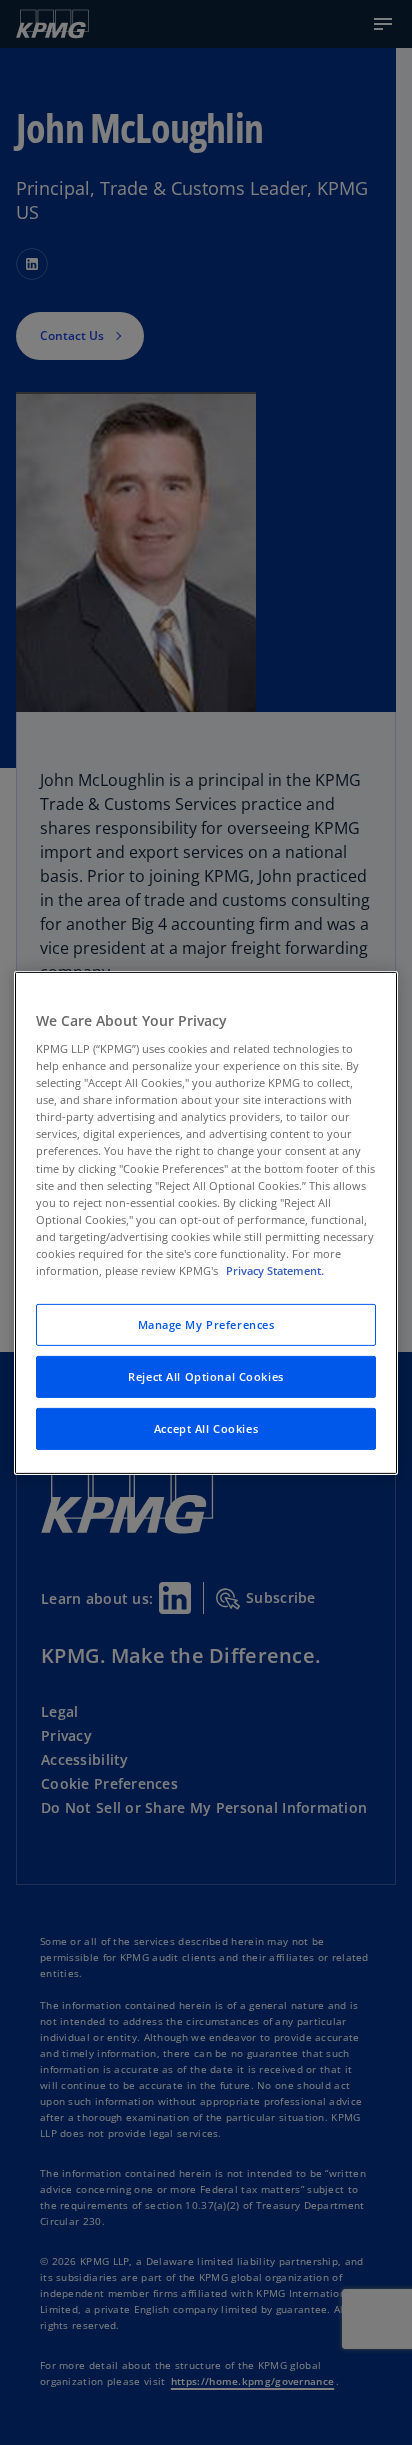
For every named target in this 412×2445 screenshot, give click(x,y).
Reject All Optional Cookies (205, 1376)
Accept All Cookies (206, 1428)
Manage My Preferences (206, 1324)
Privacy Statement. (275, 1270)
